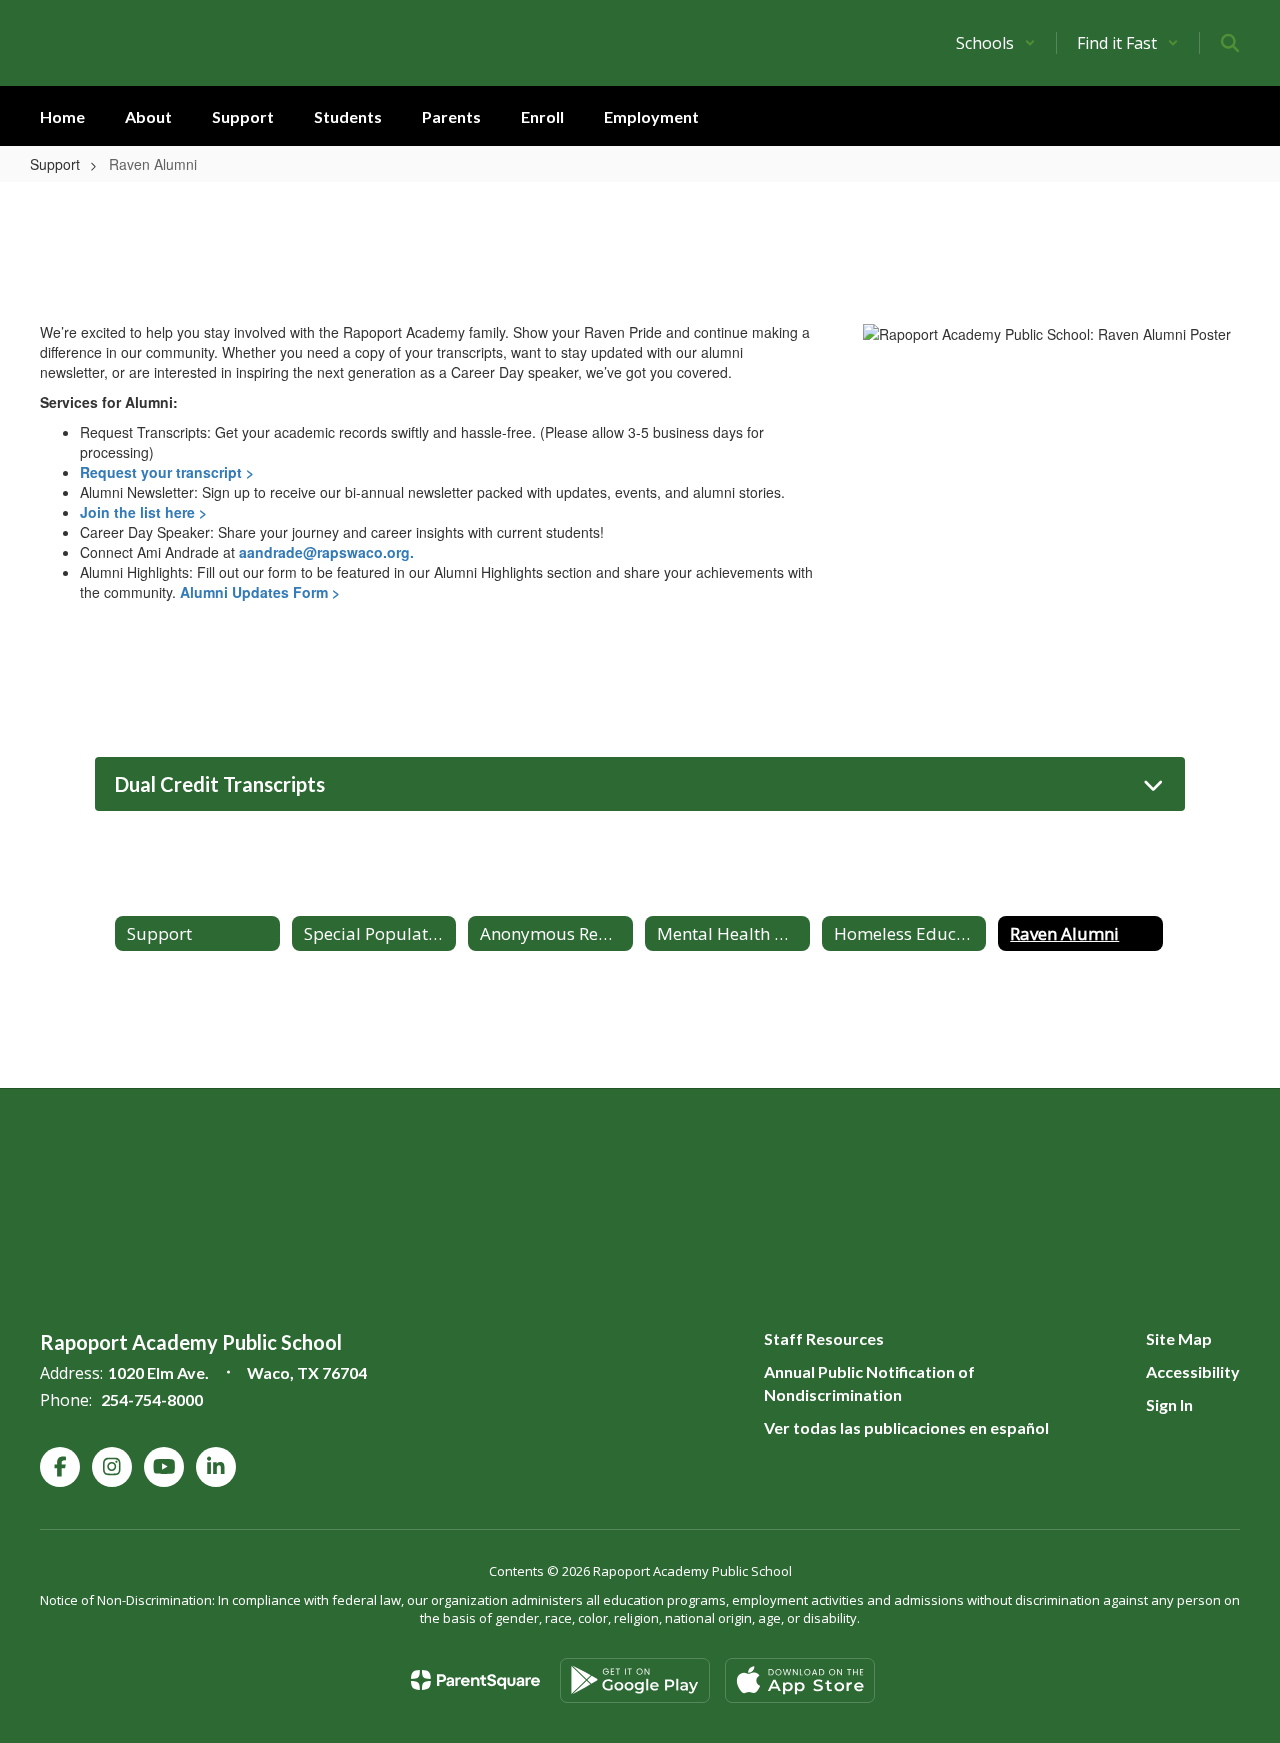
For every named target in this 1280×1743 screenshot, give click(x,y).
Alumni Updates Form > (260, 592)
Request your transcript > (167, 472)
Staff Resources (824, 1338)
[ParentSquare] (475, 1680)
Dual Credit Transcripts (220, 784)
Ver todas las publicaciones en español (906, 1427)
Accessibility (1193, 1371)
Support (55, 164)
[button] (996, 43)
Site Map (1179, 1338)
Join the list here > (143, 512)
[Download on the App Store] (800, 1680)
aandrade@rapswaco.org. (326, 552)
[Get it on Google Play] (635, 1680)
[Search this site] (1230, 43)
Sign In (1169, 1404)
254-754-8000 (152, 1399)
